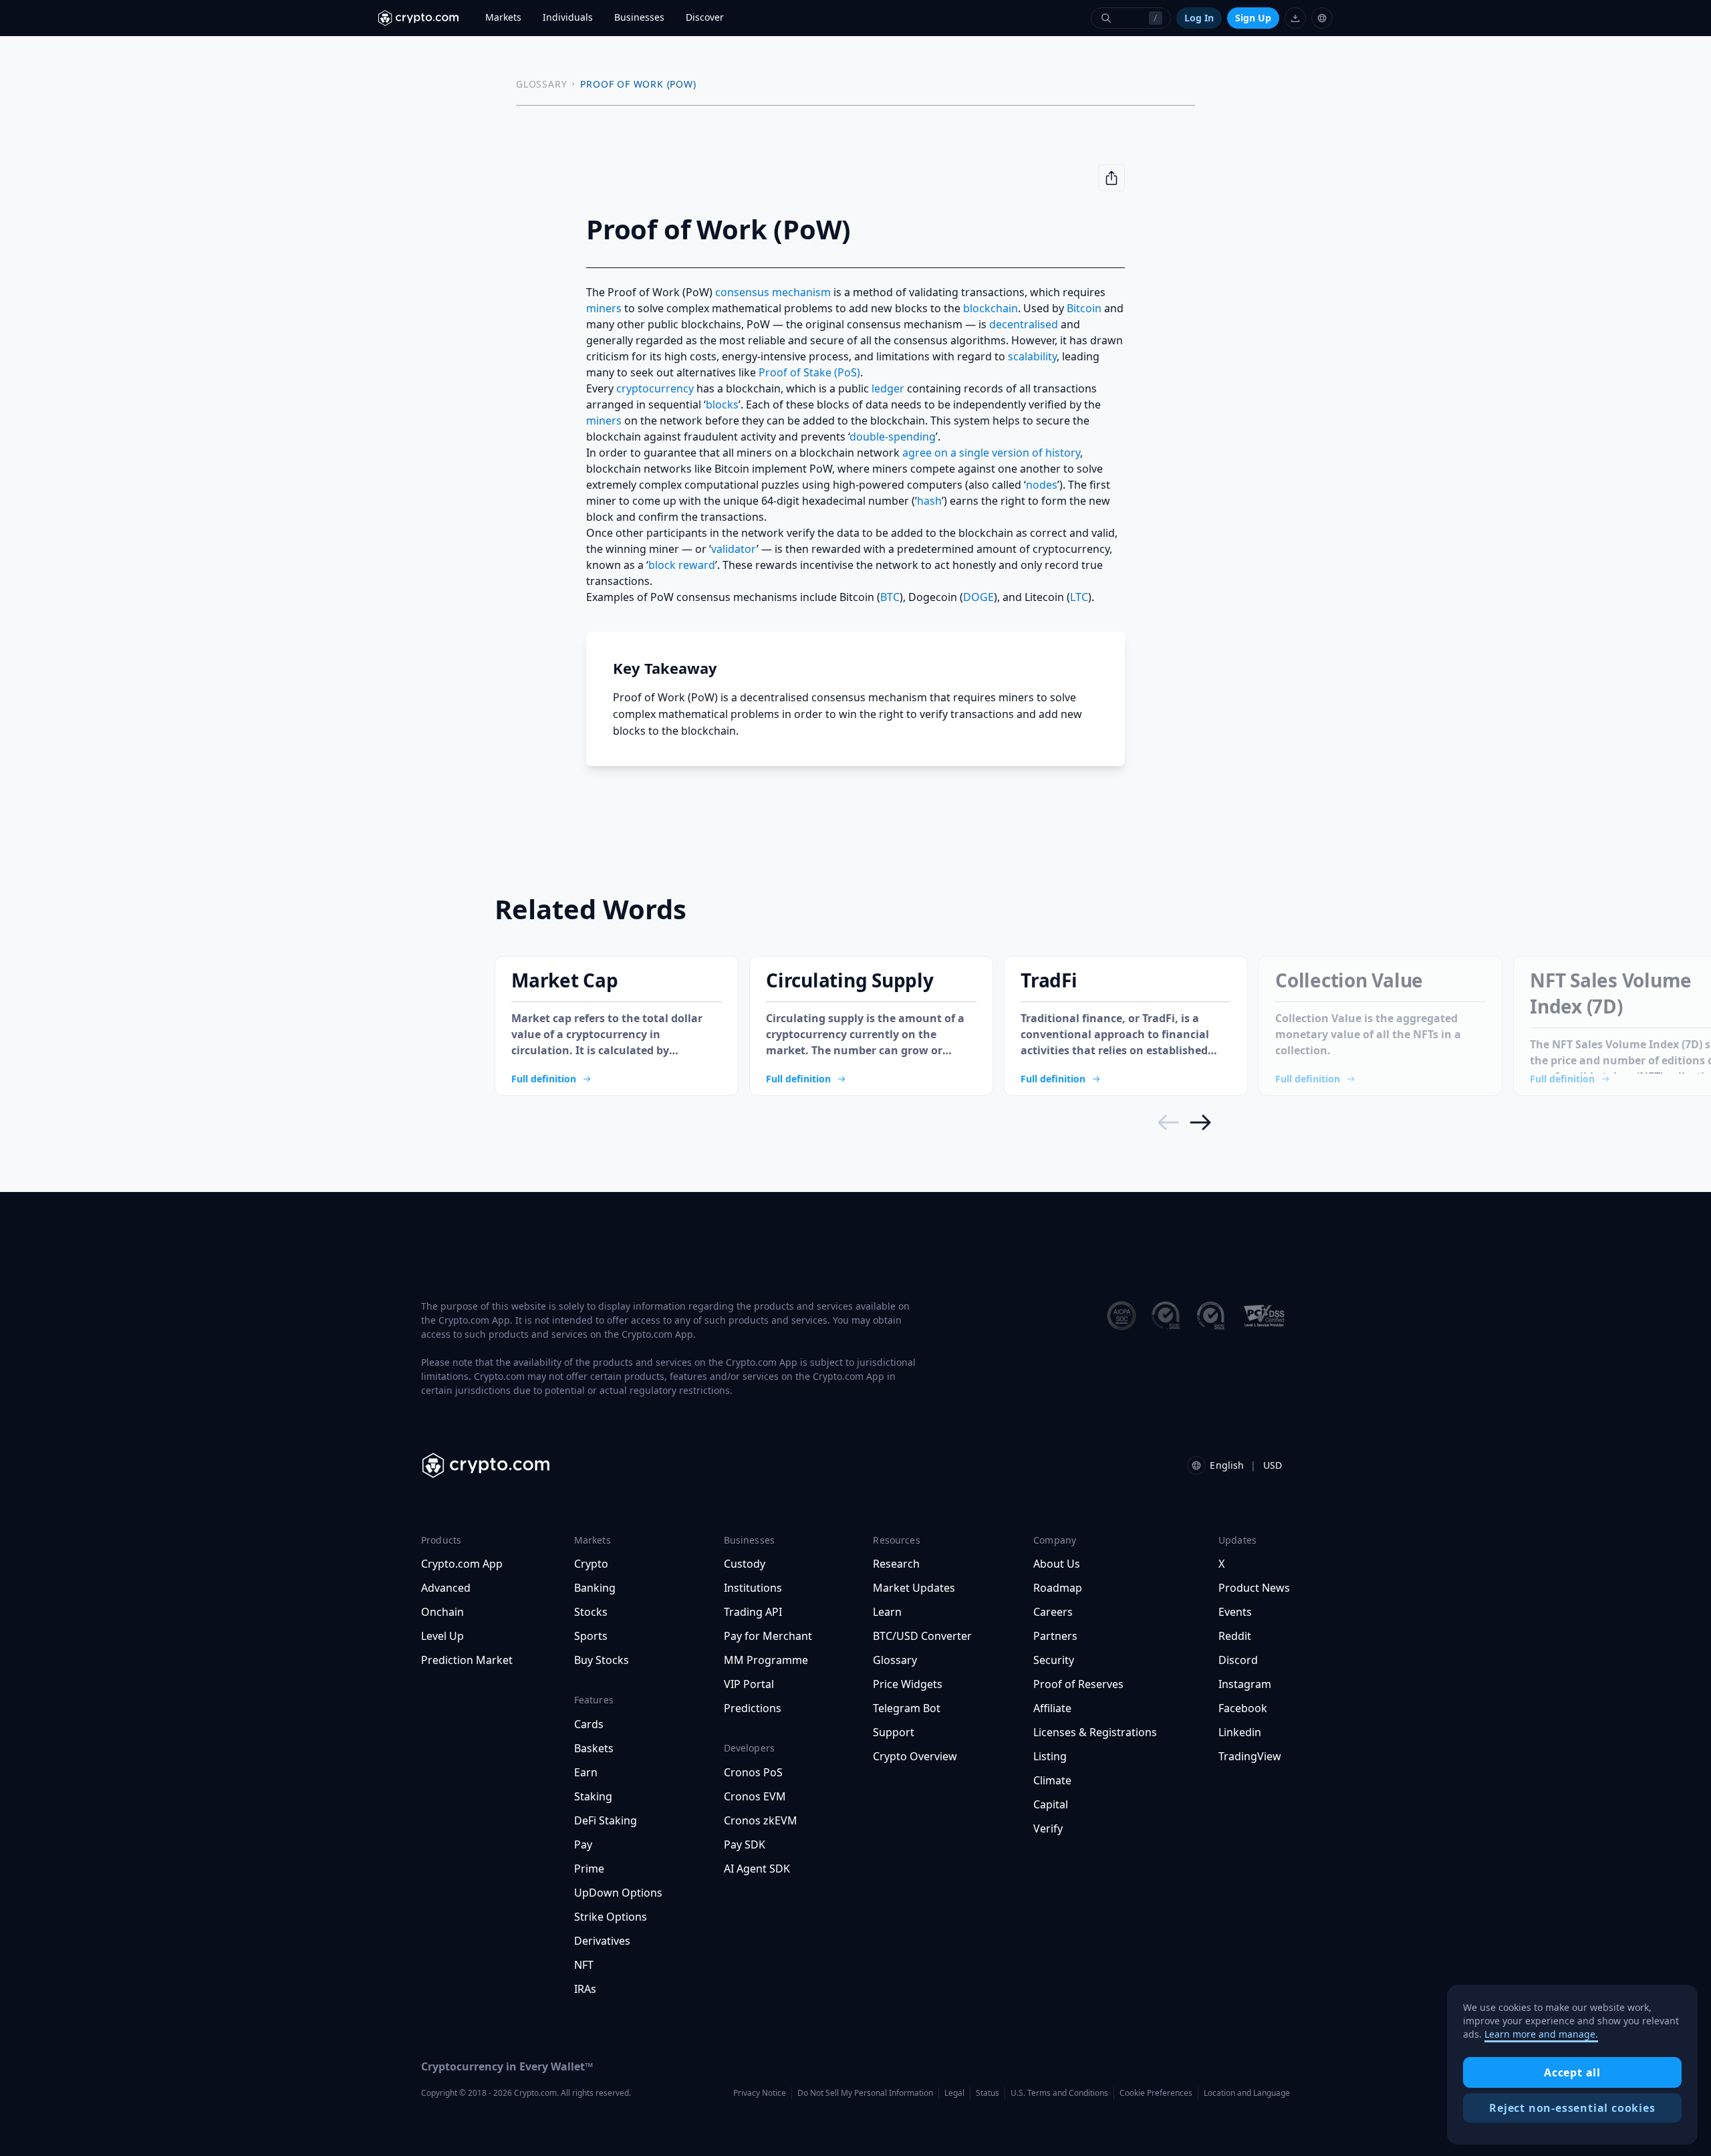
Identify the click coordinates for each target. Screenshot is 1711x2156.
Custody (745, 1564)
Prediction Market (467, 1660)
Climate (1052, 1780)
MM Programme (766, 1660)
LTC (1079, 597)
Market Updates (914, 1588)
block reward (682, 565)
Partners (1055, 1636)
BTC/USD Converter (922, 1636)
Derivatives (602, 1941)
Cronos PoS (753, 1772)
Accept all (1572, 2072)
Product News (1254, 1588)
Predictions (753, 1708)
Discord (1238, 1660)
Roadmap (1058, 1588)
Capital (1051, 1804)
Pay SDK (745, 1844)
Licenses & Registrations (1095, 1732)
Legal (954, 2093)
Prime (589, 1869)
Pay (583, 1844)
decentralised (1024, 324)
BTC (890, 597)
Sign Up (1253, 18)
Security (1054, 1660)
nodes (1042, 485)
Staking (593, 1796)
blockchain (991, 308)
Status (988, 2093)
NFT (584, 1965)
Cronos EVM (755, 1796)
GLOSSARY (541, 84)
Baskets (594, 1748)
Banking (595, 1588)
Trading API (753, 1612)
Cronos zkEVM (761, 1820)
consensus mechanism (773, 292)
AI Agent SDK (757, 1869)
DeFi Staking (606, 1820)
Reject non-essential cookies (1572, 2108)
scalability (1032, 356)
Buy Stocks (602, 1660)
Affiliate (1052, 1708)
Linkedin (1240, 1732)
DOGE (978, 597)
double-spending (893, 437)
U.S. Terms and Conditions (1059, 2093)
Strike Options (611, 1917)
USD (1273, 1465)
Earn (586, 1772)
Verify (1048, 1828)
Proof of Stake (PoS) (809, 372)
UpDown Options (618, 1893)
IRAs (585, 1989)
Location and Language (1247, 2093)
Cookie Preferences (1156, 2093)
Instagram (1245, 1684)
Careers (1053, 1612)
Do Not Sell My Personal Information (865, 2093)
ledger (888, 388)
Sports (591, 1636)
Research (896, 1564)
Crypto (591, 1564)
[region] (1572, 2065)
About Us (1057, 1564)
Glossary (895, 1660)
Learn (887, 1612)
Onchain (442, 1612)
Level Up (442, 1636)
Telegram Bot (907, 1708)
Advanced (446, 1588)
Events (1235, 1612)
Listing (1050, 1756)
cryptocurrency (655, 388)
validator (734, 549)
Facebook (1243, 1708)
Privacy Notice (760, 2093)
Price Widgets (908, 1684)
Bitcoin (1084, 308)
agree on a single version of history (991, 453)
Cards (589, 1724)
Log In (1199, 18)
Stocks (591, 1612)
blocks (722, 404)
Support (894, 1732)
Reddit (1235, 1636)
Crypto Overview (915, 1756)
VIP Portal (749, 1684)
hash (929, 501)
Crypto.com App (462, 1564)
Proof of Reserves (1078, 1684)
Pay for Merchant (768, 1636)
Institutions (753, 1588)
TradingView (1250, 1756)
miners (604, 308)
